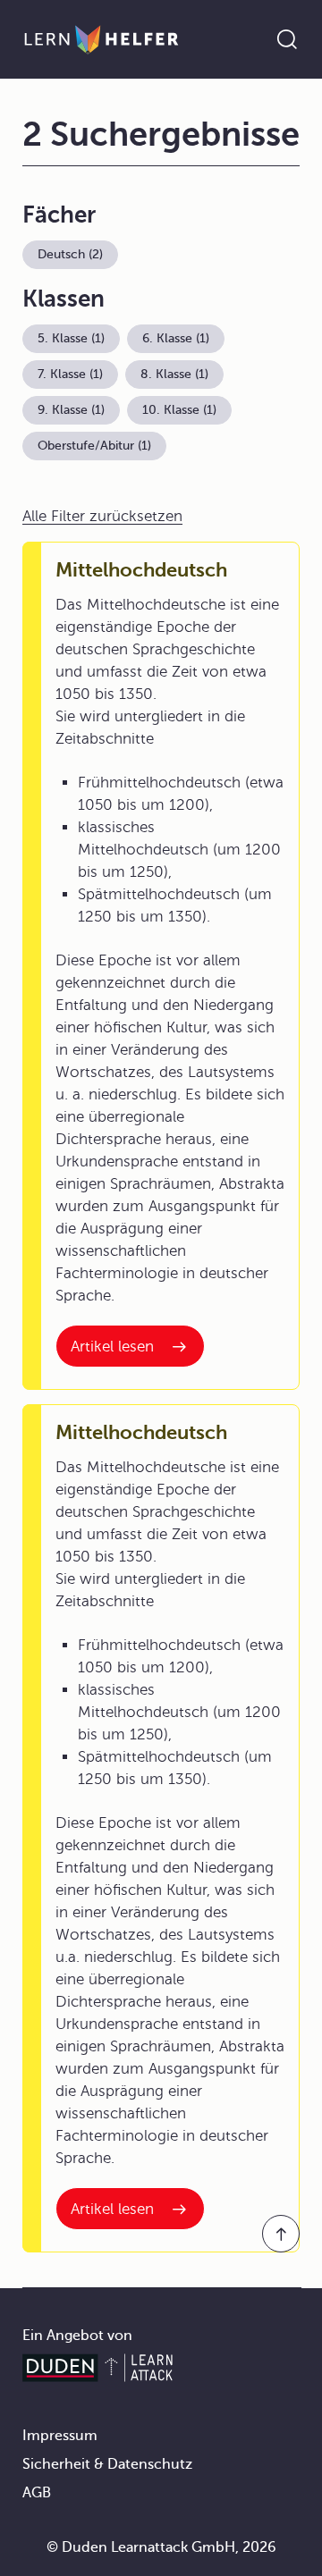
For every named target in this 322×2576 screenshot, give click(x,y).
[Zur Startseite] (102, 39)
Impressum (60, 2436)
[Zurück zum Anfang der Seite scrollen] (281, 2234)
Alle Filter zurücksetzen (102, 516)
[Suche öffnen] (287, 39)
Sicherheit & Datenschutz (107, 2464)
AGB (37, 2493)
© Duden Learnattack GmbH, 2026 (161, 2547)
